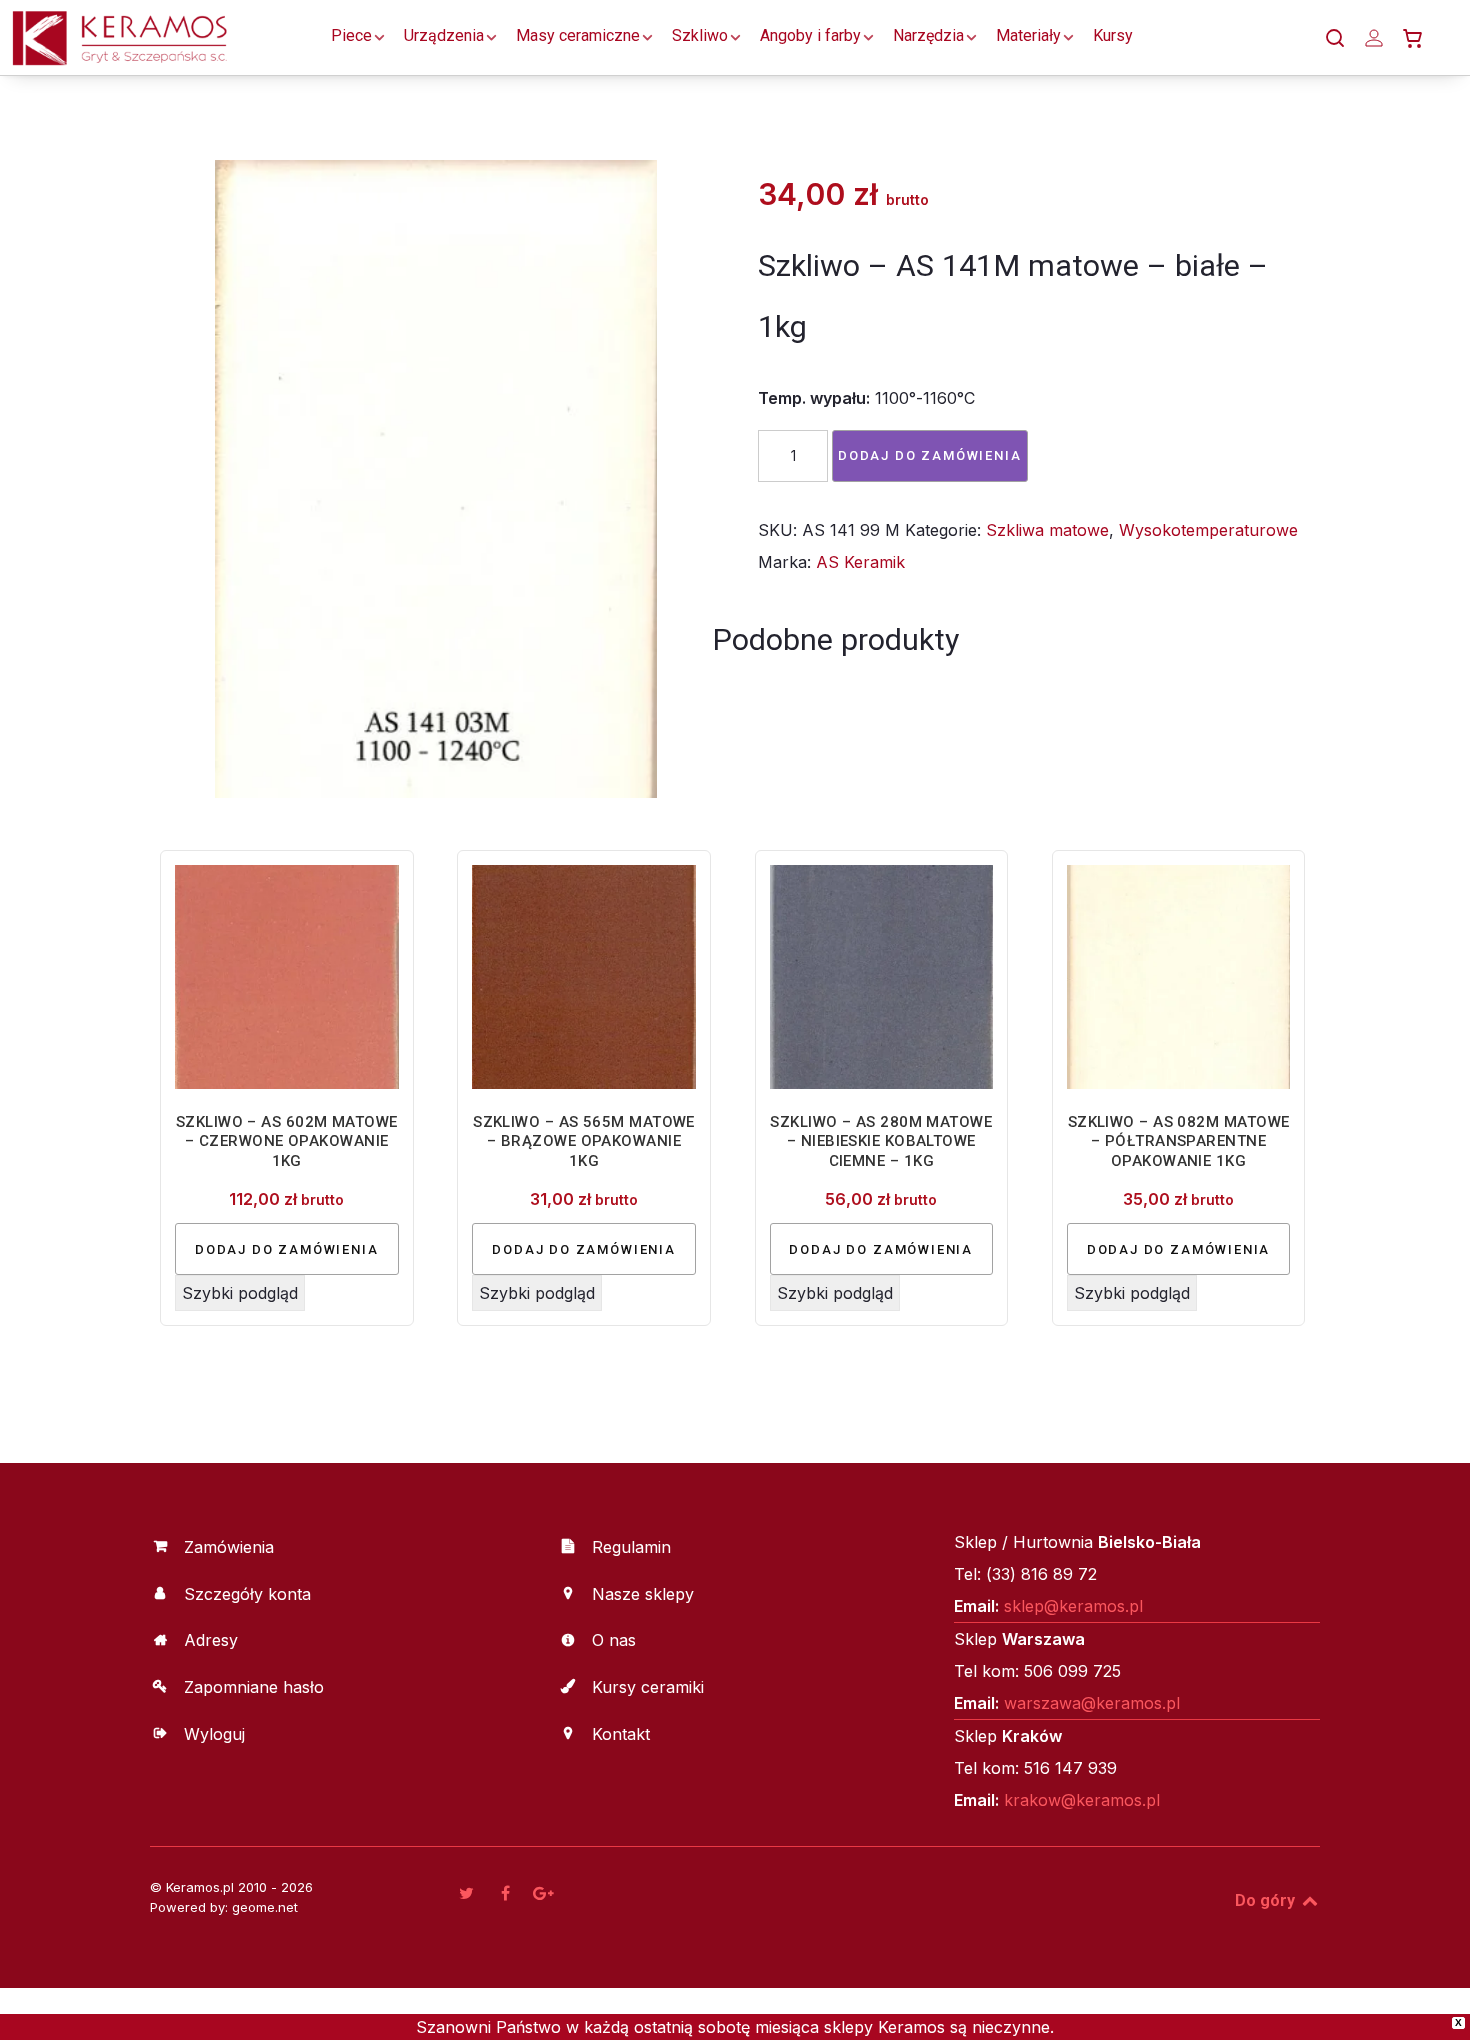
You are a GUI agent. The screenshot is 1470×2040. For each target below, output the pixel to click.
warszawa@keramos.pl (1092, 1703)
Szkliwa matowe (1047, 530)
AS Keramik (860, 562)
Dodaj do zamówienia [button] (287, 1249)
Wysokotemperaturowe (1208, 530)
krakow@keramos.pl (1082, 1800)
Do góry (1267, 1900)
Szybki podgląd (240, 1293)
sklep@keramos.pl (1073, 1606)
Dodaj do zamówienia (930, 455)
